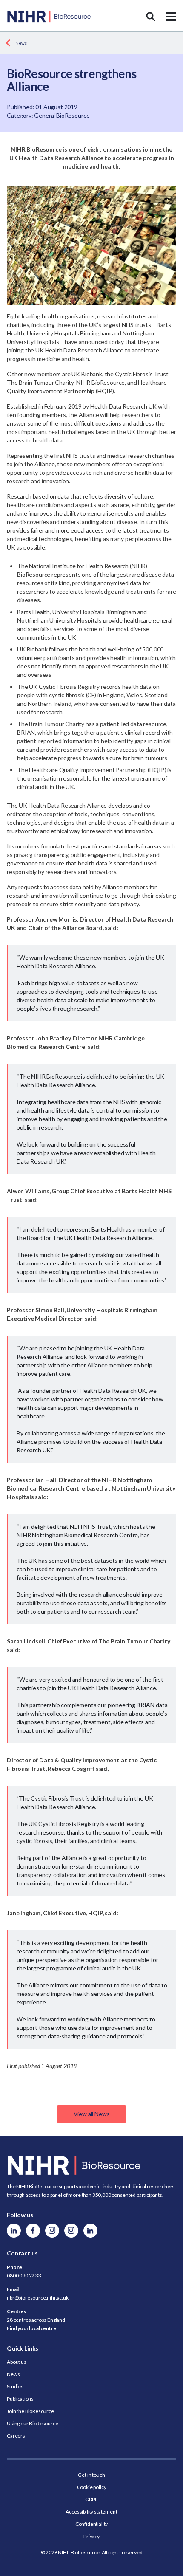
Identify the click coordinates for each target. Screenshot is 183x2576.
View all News (92, 2114)
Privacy (91, 2536)
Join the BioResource (30, 2411)
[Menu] (171, 17)
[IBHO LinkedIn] (90, 2231)
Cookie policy (92, 2487)
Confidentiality (92, 2524)
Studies (15, 2386)
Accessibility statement (91, 2512)
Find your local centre (31, 2328)
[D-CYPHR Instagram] (52, 2231)
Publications (20, 2399)
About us (17, 2362)
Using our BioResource (33, 2423)
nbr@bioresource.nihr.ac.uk (38, 2298)
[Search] (151, 17)
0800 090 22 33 (24, 2276)
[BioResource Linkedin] (14, 2231)
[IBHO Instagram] (71, 2231)
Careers (16, 2436)
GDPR (91, 2499)
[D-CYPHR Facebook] (33, 2231)
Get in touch (91, 2475)
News (21, 43)
